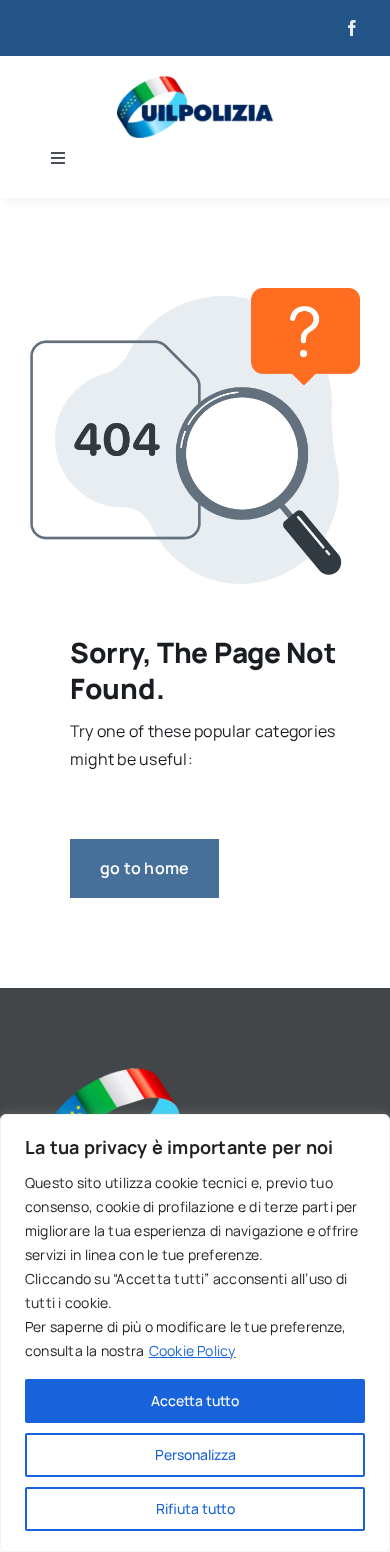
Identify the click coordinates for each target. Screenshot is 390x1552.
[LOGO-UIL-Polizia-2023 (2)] (195, 84)
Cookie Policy (192, 1350)
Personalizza (195, 1454)
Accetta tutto (195, 1400)
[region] (195, 1333)
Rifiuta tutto (195, 1508)
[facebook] (352, 28)
